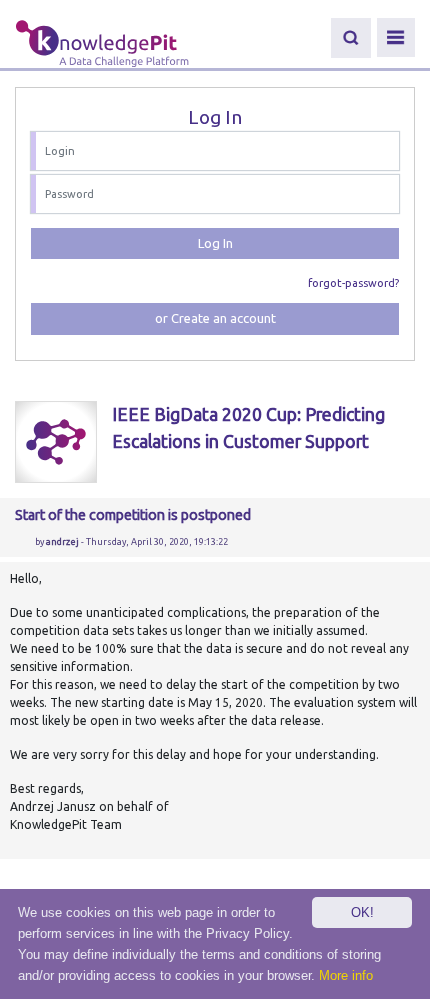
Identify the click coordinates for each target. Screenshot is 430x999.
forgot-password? (353, 283)
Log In (215, 243)
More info (346, 975)
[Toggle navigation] (396, 37)
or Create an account (215, 318)
